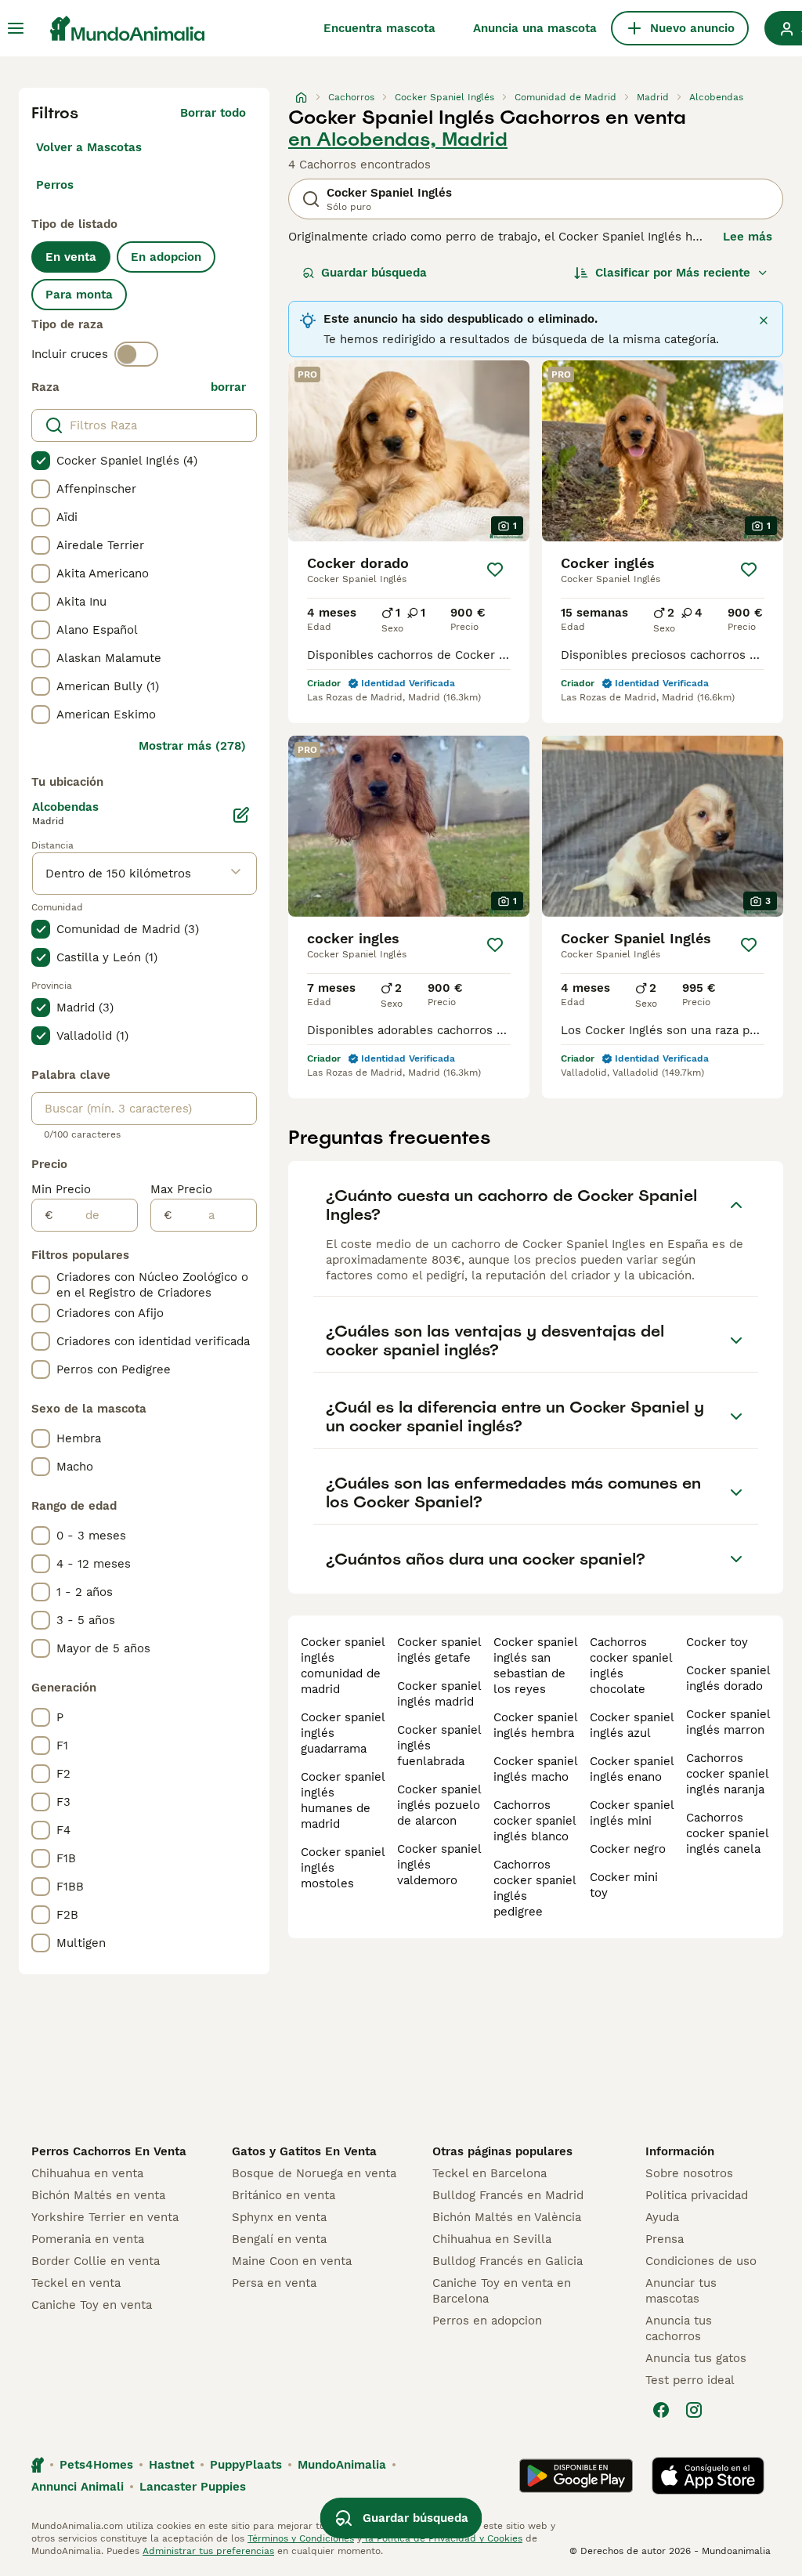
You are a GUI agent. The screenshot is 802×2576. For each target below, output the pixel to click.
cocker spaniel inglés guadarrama (343, 1733)
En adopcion (166, 257)
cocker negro (628, 1849)
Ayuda (662, 2217)
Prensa (665, 2239)
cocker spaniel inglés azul (632, 1725)
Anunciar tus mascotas (681, 2291)
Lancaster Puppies (193, 2487)
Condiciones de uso (701, 2261)
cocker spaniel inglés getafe (439, 1650)
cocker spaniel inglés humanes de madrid (343, 1800)
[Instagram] (694, 2410)
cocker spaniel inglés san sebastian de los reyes (535, 1666)
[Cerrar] (764, 320)
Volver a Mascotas (89, 147)
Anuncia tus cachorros (679, 2328)
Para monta (79, 295)
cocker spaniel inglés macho (535, 1769)
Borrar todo (213, 113)
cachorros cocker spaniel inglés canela (727, 1833)
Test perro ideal (690, 2380)
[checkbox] (41, 461)
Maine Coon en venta (292, 2261)
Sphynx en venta (279, 2217)
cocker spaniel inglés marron (728, 1722)
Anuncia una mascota (535, 28)
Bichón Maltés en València (507, 2217)
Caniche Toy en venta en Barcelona (502, 2291)
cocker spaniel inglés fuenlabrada (439, 1746)
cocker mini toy (624, 1885)
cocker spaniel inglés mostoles (343, 1868)
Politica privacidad (697, 2195)
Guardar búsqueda (374, 273)
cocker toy (717, 1642)
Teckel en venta (76, 2283)
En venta (71, 257)
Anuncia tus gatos (696, 2358)
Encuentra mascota (379, 28)
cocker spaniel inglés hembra (535, 1725)
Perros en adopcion (487, 2321)
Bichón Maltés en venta (98, 2195)
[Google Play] (576, 2476)
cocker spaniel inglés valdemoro (439, 1865)
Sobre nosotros (689, 2173)
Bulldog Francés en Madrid (508, 2195)
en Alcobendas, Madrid (398, 139)
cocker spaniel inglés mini (632, 1813)
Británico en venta (284, 2195)
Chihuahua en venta (87, 2173)
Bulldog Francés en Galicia (508, 2261)
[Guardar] (495, 570)
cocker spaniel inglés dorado (728, 1678)
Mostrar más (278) (192, 746)
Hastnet (172, 2465)
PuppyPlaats (246, 2465)
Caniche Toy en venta (92, 2305)
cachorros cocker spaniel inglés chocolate (631, 1666)
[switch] (136, 354)
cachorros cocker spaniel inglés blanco (535, 1821)
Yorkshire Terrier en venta (105, 2217)
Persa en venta (274, 2283)
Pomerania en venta (88, 2239)
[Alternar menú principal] (16, 28)
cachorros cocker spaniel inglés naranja (727, 1774)
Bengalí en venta (279, 2239)
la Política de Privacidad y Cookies (442, 2538)
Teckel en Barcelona (490, 2173)
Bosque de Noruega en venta (314, 2173)
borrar (228, 387)
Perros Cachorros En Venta (109, 2151)
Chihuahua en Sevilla (492, 2239)
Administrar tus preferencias (208, 2551)
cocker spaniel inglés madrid (439, 1694)
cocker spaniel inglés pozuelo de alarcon (439, 1805)
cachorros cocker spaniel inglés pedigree (535, 1888)
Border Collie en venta (96, 2261)
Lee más (748, 237)
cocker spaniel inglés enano (632, 1769)
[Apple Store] (708, 2476)
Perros (55, 185)
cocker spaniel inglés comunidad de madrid (343, 1666)
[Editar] (241, 815)
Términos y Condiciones (301, 2538)
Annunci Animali (78, 2487)
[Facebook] (661, 2410)
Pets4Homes (96, 2465)
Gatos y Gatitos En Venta (304, 2151)
